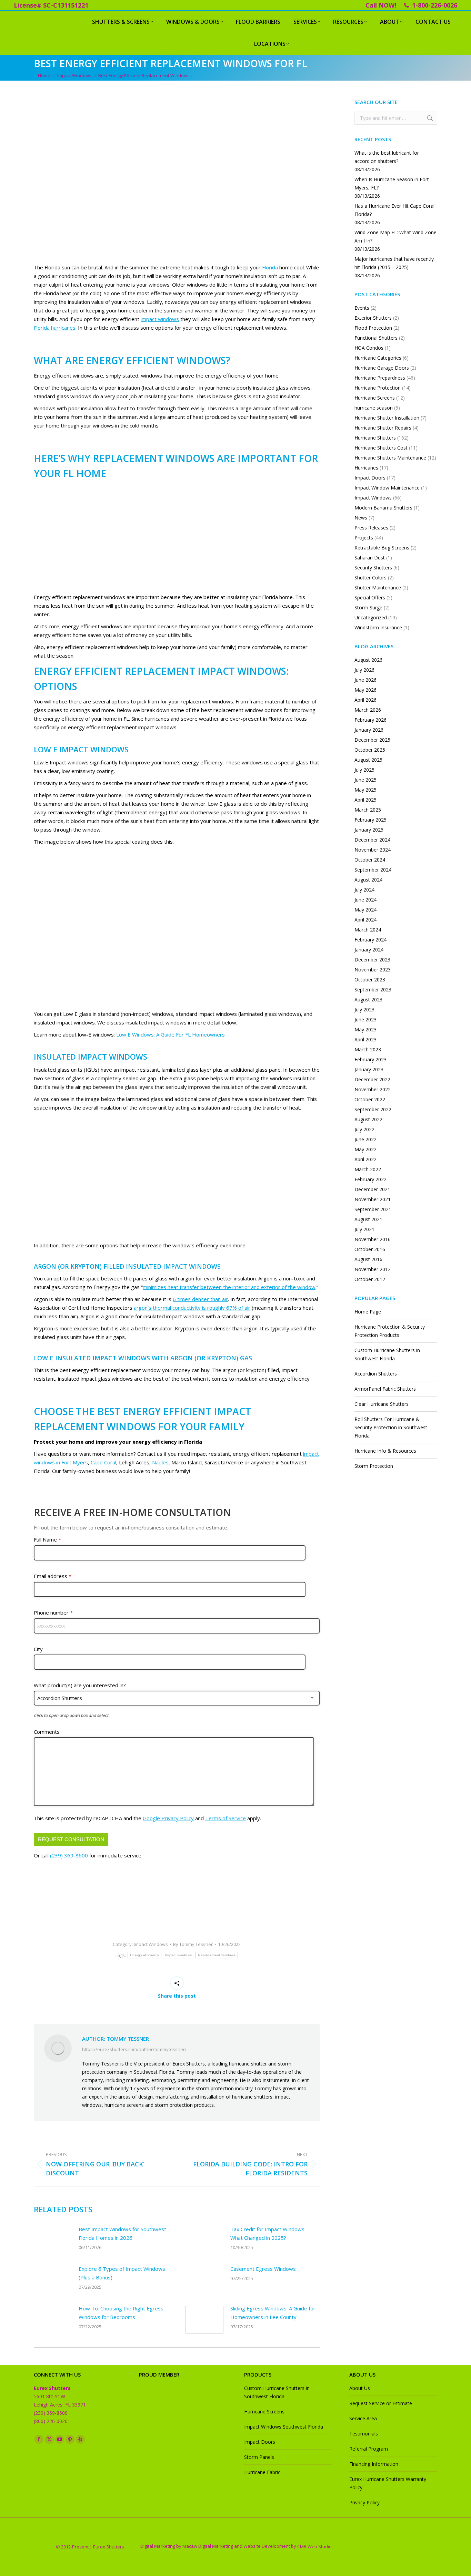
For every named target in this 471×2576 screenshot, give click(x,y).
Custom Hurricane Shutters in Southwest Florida (387, 1354)
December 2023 (372, 960)
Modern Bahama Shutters (383, 508)
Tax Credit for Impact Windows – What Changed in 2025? (269, 2233)
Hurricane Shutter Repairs (383, 428)
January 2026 (369, 730)
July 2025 (364, 770)
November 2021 (373, 1199)
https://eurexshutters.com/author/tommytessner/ (134, 2049)
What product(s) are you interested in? (80, 1685)
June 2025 (365, 780)
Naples (160, 1462)
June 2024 (365, 900)
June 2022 (365, 1139)
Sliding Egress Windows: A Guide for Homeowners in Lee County (273, 2313)
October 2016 (370, 1249)
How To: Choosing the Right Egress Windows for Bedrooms (121, 2313)
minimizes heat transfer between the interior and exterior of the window (229, 1287)
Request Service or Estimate (381, 2403)
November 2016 (373, 1239)
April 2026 (365, 700)
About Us (360, 2388)
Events (362, 308)
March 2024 (368, 930)
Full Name (47, 1539)
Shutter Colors (370, 578)
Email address (53, 1576)
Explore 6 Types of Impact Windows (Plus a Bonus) (122, 2273)
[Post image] (53, 2240)
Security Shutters (373, 568)
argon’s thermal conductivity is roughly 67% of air (192, 1308)
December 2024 (372, 840)
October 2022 (370, 1099)
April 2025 (365, 800)
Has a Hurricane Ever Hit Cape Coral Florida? (394, 210)
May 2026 (365, 690)
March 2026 (368, 710)
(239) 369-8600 (69, 1855)
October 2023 (370, 980)
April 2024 (365, 920)
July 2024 (364, 890)
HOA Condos (369, 348)
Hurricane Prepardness (380, 378)
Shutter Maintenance (378, 588)
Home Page (368, 1312)
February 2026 (370, 720)
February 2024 (370, 940)
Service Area (363, 2418)
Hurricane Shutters (375, 438)
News (361, 518)
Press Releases (371, 528)
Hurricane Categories (378, 358)
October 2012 (370, 1279)
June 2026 (365, 680)
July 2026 (364, 670)
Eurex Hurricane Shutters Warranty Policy (388, 2483)
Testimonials (364, 2434)
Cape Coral (103, 1462)
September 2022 (373, 1109)
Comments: (47, 1732)
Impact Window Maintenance (387, 488)
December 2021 (372, 1189)
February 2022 (370, 1179)
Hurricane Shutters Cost (381, 448)
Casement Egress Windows (263, 2269)
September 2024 (373, 870)
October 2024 (370, 860)
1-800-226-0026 (435, 5)
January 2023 (369, 1069)
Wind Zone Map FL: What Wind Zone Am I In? (395, 236)
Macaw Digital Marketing (208, 2546)
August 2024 (368, 880)
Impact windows (178, 1955)
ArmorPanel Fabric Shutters (385, 1389)
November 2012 (373, 1269)
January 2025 (369, 830)
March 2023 (368, 1049)
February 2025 (370, 820)
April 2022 (365, 1159)
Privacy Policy (364, 2502)
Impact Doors (370, 478)
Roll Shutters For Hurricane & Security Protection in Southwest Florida (391, 1427)
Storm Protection (374, 1466)
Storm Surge (368, 607)
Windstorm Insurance (378, 627)
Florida (270, 267)
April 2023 (365, 1039)
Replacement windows (217, 1955)
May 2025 (365, 790)
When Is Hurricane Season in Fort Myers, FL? (392, 183)
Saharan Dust (370, 558)
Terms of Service (226, 1818)
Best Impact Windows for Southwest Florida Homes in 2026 (122, 2233)
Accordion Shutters (376, 1374)
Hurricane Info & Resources (385, 1451)
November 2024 (373, 850)
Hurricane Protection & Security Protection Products (390, 1331)
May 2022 (365, 1149)
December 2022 (372, 1079)
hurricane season (374, 408)
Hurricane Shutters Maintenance (390, 458)
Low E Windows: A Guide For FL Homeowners (171, 1034)
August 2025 (368, 760)
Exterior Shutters (373, 318)
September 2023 (373, 990)
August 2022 (368, 1119)
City (38, 1649)
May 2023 (365, 1029)
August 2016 (368, 1259)
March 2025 (368, 810)
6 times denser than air (200, 1299)
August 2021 (368, 1219)
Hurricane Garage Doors (382, 368)
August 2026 (368, 660)
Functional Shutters (376, 338)
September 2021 (373, 1209)
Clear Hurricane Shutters (382, 1404)
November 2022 (373, 1089)
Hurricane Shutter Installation (387, 418)
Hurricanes (366, 468)
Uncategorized (371, 617)
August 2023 (368, 1000)
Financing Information (374, 2464)
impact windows (160, 319)
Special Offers (370, 597)
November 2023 (373, 970)
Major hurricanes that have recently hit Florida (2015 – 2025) (394, 263)
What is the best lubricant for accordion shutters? (387, 157)
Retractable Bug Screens (382, 548)
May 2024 (365, 910)
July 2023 (364, 1009)
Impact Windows (151, 1944)
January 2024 (369, 950)
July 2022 (364, 1129)
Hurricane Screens (375, 398)
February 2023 (370, 1059)
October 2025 (370, 750)
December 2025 (372, 740)
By (193, 1944)
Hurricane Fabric (262, 2472)
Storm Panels (259, 2457)
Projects (364, 538)
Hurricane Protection (378, 388)
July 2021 (364, 1229)
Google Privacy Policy (168, 1818)
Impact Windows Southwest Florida (284, 2427)
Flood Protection (373, 328)
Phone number (53, 1612)
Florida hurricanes (55, 328)
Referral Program (369, 2449)
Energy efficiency (144, 1955)
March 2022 (368, 1169)
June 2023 (365, 1019)
